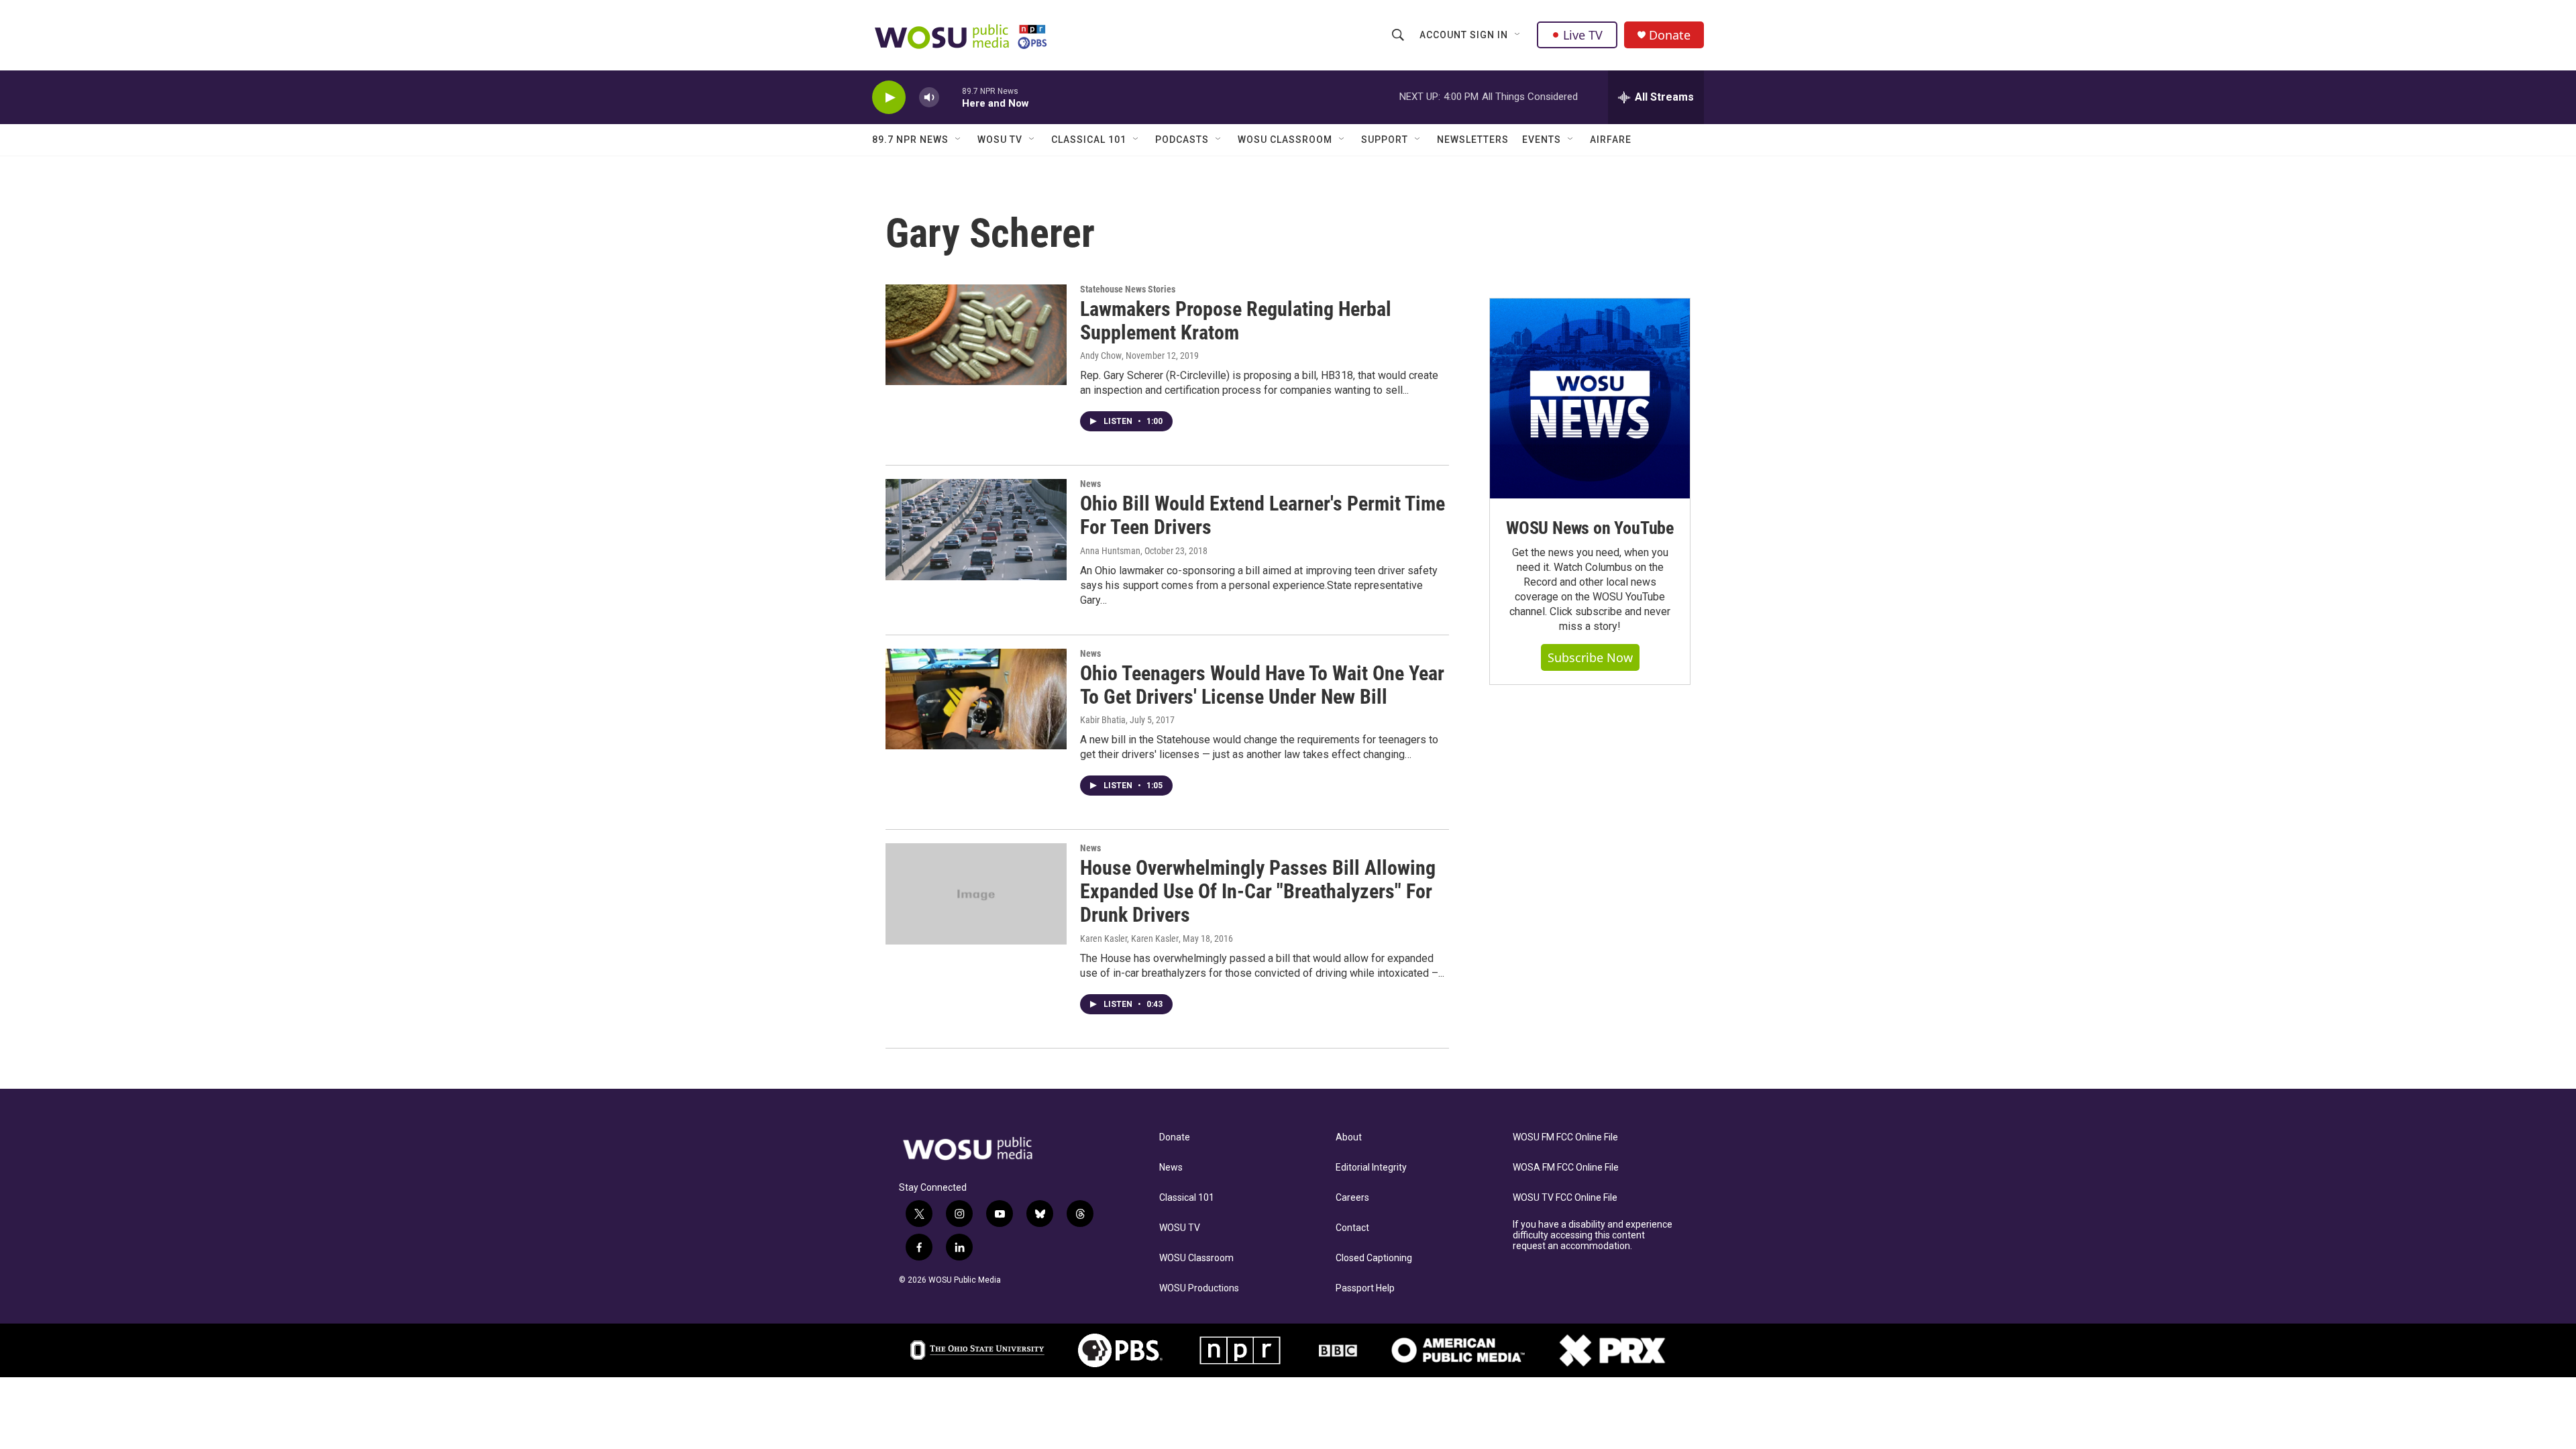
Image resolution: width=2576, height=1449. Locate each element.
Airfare (1611, 140)
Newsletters (1473, 140)
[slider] (951, 97)
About (1349, 1137)
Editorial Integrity (1371, 1168)
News (1090, 484)
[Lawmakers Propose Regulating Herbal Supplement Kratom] (976, 335)
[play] (889, 98)
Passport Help (1365, 1288)
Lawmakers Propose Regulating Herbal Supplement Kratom (1236, 321)
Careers (1352, 1198)
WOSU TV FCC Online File (1565, 1198)
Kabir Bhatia (1103, 720)
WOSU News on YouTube (1590, 528)
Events (1542, 140)
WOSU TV (1000, 140)
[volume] (929, 98)
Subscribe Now (1590, 657)
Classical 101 (1089, 140)
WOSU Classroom (1285, 140)
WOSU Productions (1199, 1288)
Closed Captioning (1374, 1258)
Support (1385, 140)
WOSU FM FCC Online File (1565, 1137)
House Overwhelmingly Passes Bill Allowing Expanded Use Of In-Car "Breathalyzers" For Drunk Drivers (1258, 891)
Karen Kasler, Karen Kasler (1129, 938)
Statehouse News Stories (1128, 289)
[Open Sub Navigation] (1518, 35)
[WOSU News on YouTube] (1590, 398)
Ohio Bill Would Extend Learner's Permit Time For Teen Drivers (1263, 515)
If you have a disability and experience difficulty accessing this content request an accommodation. (1593, 1235)
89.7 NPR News (910, 140)
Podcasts (1182, 140)
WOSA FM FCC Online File (1566, 1168)
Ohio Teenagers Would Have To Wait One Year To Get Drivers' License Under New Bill (1262, 685)
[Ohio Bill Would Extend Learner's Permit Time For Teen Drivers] (976, 529)
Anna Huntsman (1110, 551)
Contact (1352, 1228)
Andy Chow (1101, 356)
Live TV (1583, 35)
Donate (1670, 35)
